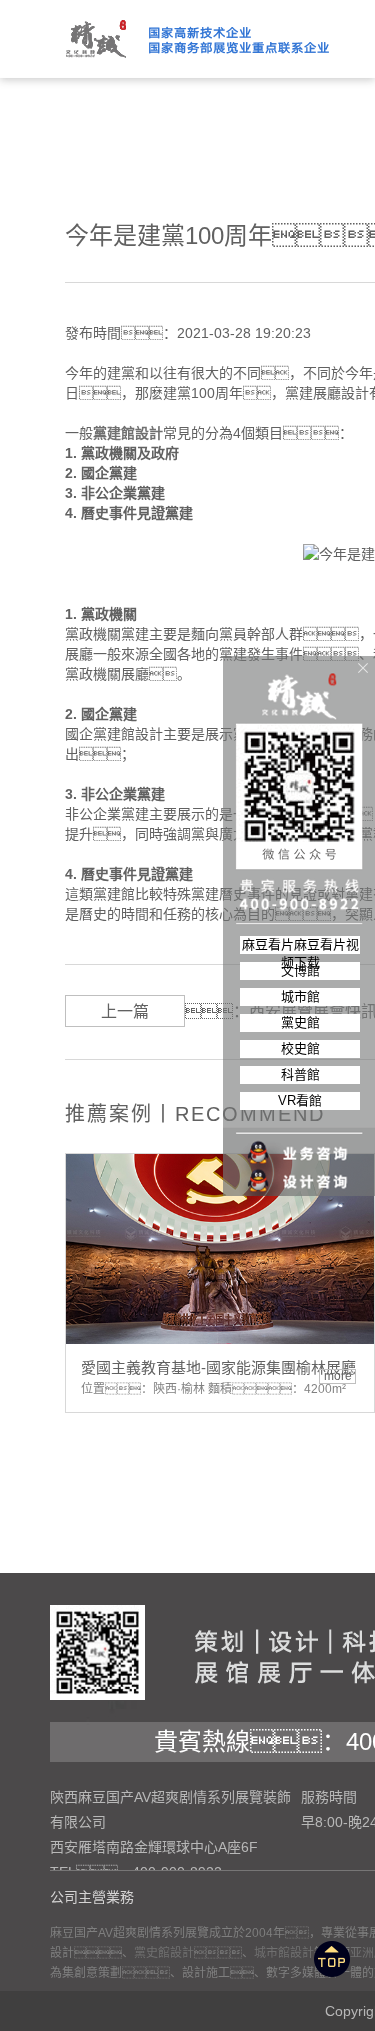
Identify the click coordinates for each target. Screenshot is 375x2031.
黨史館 (300, 1022)
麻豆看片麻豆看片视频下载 (300, 945)
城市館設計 (284, 1953)
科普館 (300, 1074)
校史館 (300, 1048)
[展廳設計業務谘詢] (300, 1113)
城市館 (300, 996)
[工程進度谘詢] (300, 1169)
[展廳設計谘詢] (300, 1141)
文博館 (300, 970)
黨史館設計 (164, 1953)
